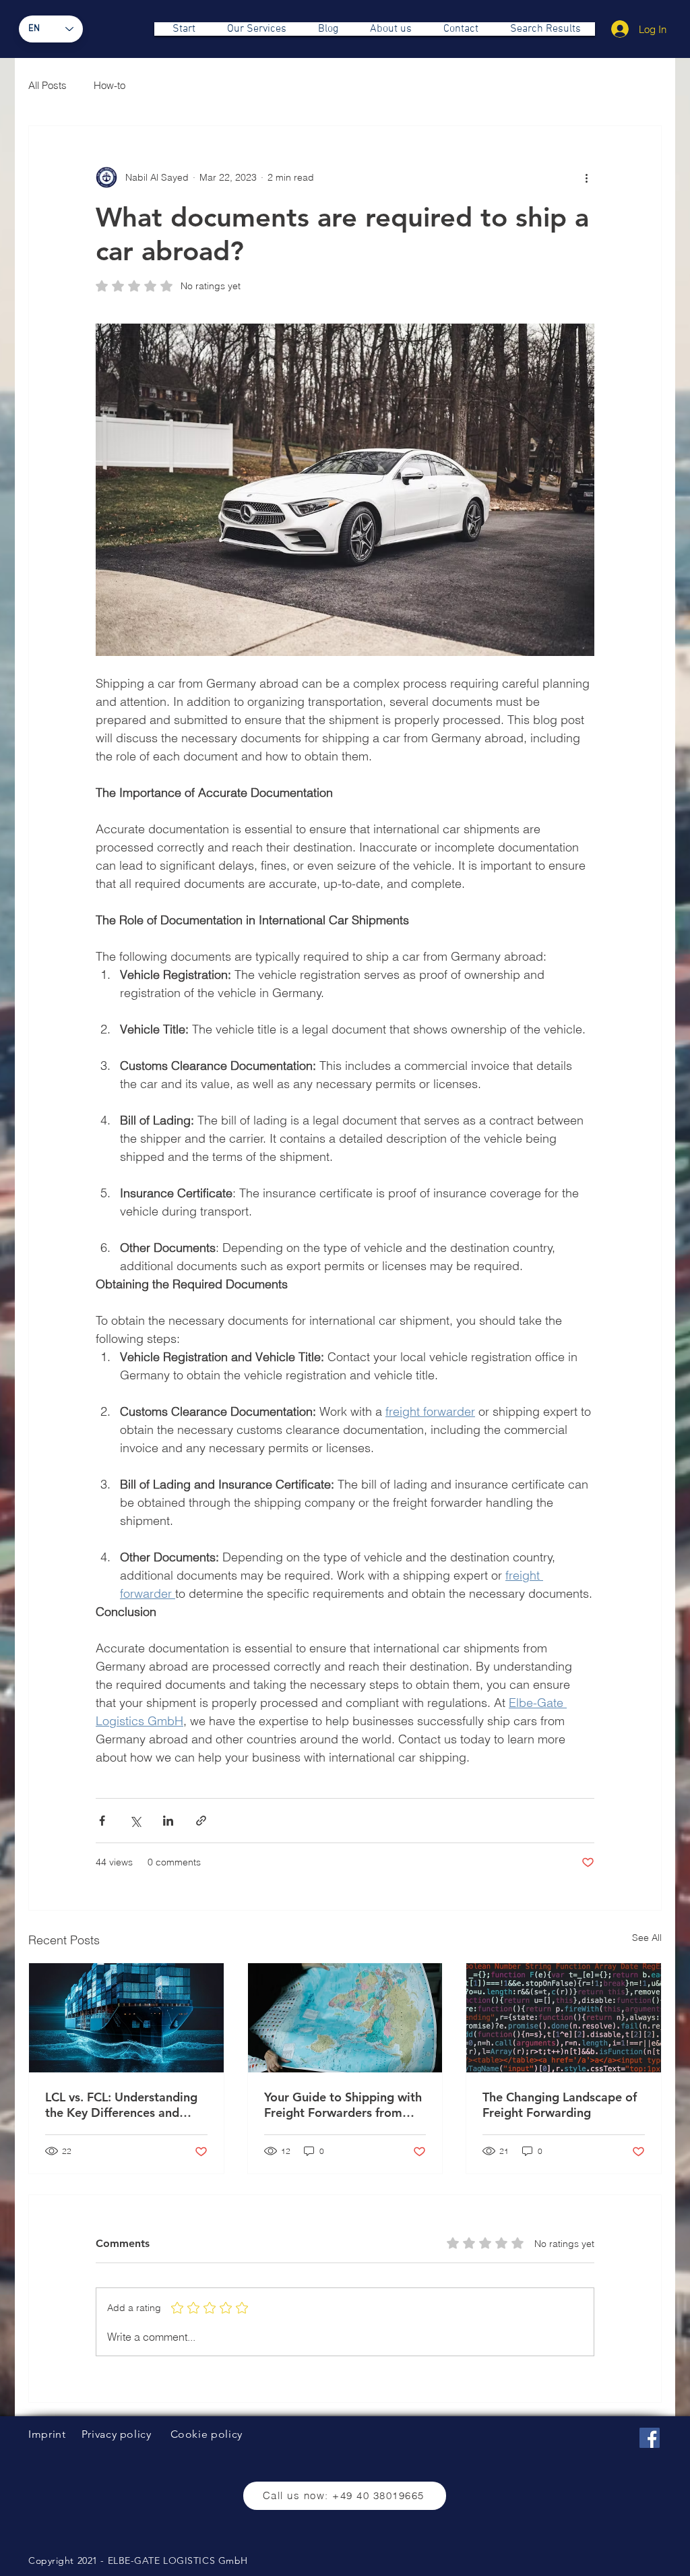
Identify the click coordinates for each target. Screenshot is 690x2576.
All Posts (48, 85)
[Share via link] (201, 1821)
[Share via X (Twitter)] (135, 1821)
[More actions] (586, 177)
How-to (109, 85)
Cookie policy (207, 2434)
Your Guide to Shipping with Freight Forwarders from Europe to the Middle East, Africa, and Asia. (343, 2105)
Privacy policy (117, 2434)
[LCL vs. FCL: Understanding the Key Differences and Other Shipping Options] (126, 2018)
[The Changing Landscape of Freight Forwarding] (564, 2018)
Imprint (47, 2434)
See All (647, 1938)
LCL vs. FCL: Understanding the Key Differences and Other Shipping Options (121, 2105)
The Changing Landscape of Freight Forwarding (560, 2105)
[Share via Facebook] (102, 1821)
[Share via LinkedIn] (168, 1821)
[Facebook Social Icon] (650, 2438)
